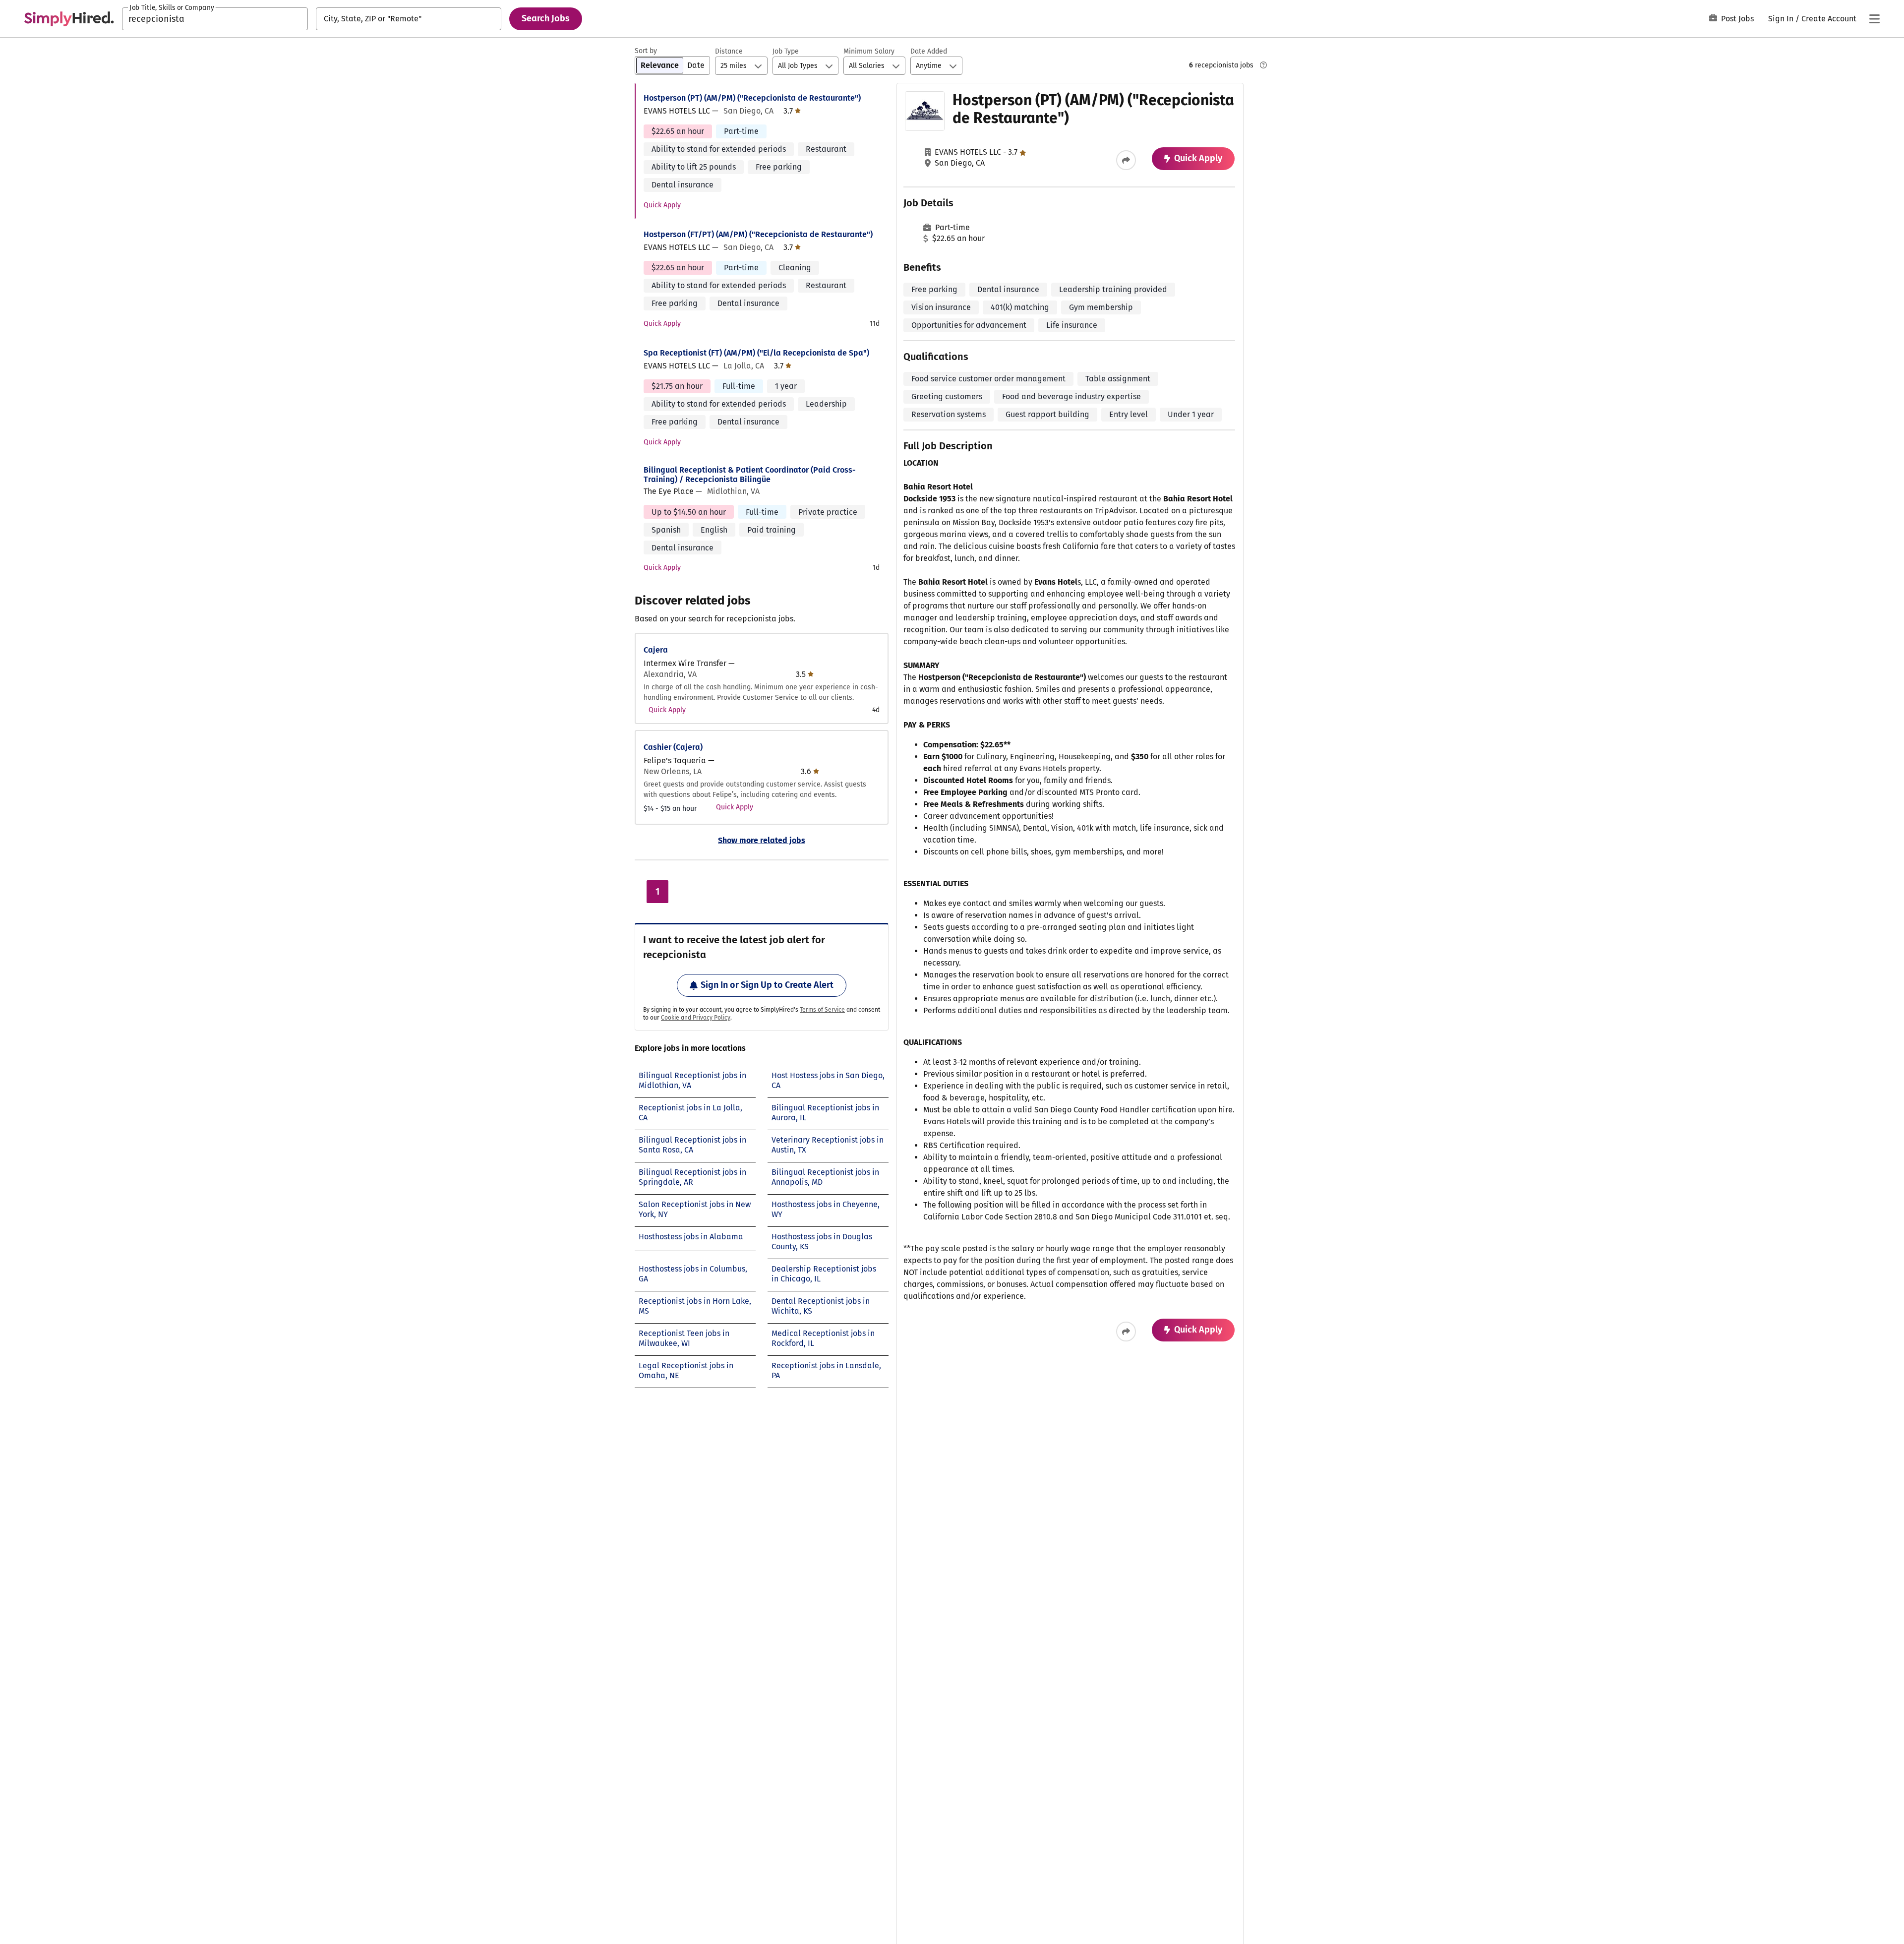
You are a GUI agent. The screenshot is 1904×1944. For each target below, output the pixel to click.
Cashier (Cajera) (673, 747)
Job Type (786, 51)
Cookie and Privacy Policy (696, 1018)
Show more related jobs (762, 840)
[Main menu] (1874, 19)
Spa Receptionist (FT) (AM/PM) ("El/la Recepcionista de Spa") (756, 353)
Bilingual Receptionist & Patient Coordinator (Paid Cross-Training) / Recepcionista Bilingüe (750, 475)
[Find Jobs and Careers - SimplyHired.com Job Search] (69, 19)
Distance (729, 51)
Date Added (929, 51)
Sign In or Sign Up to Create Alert (767, 985)
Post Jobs (1737, 19)
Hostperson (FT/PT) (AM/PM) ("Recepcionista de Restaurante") (758, 234)
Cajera (656, 650)
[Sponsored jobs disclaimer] (1263, 65)
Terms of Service (822, 1010)
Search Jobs (546, 18)
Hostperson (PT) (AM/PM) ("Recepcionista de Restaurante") (752, 98)
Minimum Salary (869, 51)
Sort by (646, 51)
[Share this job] (1126, 160)
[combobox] (215, 19)
